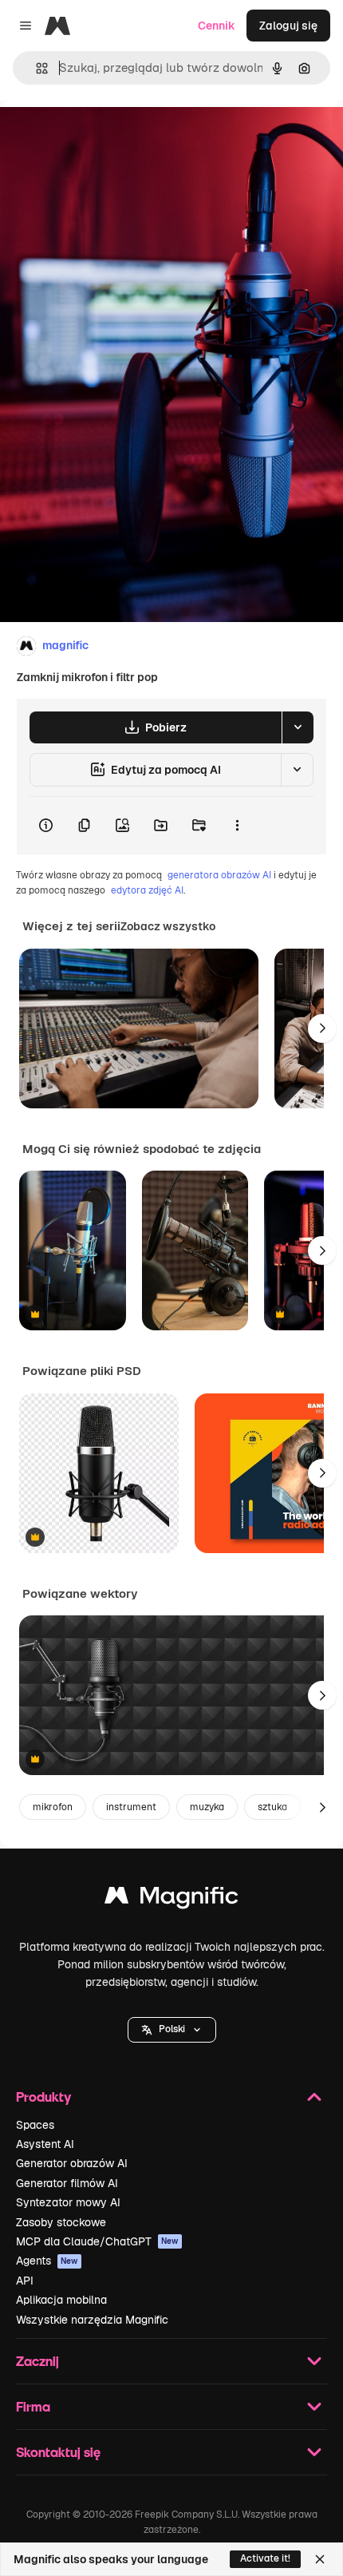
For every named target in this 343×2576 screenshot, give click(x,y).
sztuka (272, 1807)
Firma (33, 2406)
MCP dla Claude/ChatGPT (97, 2241)
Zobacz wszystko (168, 926)
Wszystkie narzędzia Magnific (92, 2320)
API (25, 2281)
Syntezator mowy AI (68, 2202)
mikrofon (53, 1807)
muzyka (207, 1807)
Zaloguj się (288, 26)
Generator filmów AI (67, 2183)
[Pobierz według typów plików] (298, 727)
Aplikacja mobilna (61, 2300)
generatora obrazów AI (219, 875)
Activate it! (265, 2558)
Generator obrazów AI (72, 2163)
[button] (172, 2030)
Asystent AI (45, 2144)
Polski (172, 2029)
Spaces (35, 2125)
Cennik (217, 26)
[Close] (320, 2559)
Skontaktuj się (58, 2452)
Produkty (43, 2096)
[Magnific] (171, 1899)
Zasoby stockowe (61, 2222)
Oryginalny (110, 137)
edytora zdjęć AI (147, 890)
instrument (131, 1807)
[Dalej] (322, 1028)
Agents (47, 2261)
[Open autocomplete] (35, 68)
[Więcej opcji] (237, 826)
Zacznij (37, 2361)
